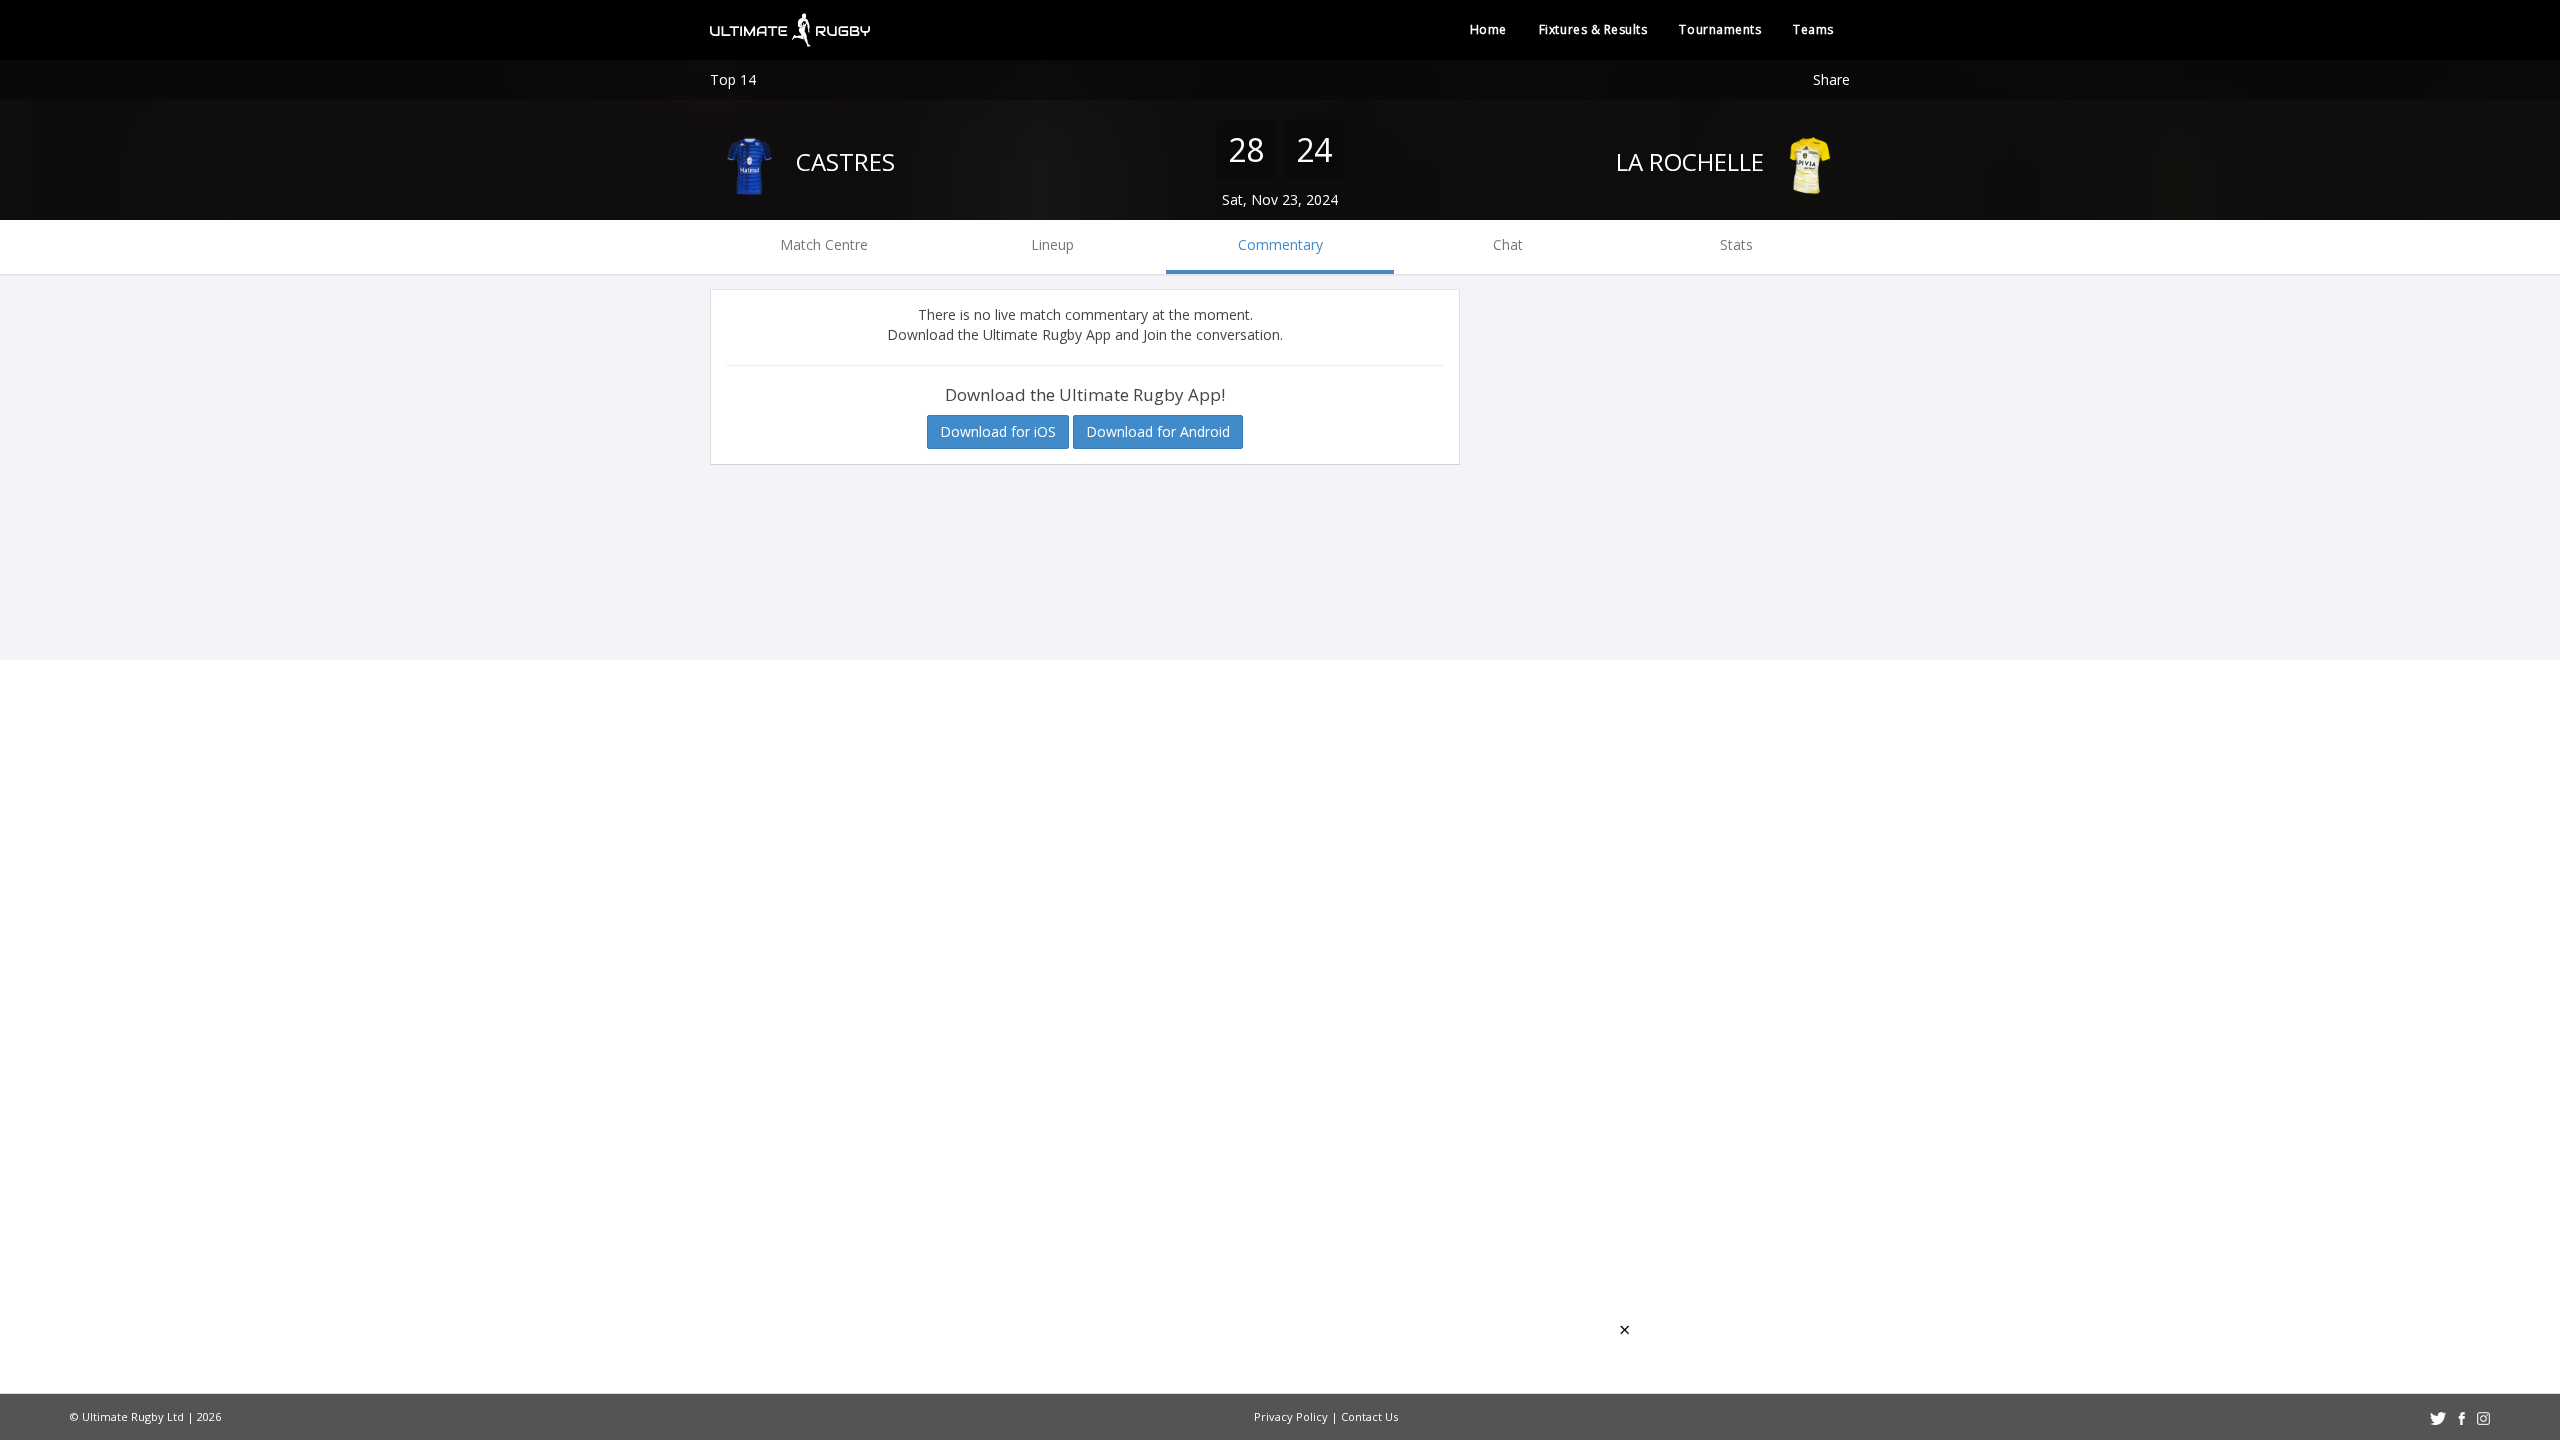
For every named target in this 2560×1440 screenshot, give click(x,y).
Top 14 (733, 79)
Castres (842, 161)
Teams (1813, 29)
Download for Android (1158, 431)
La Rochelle (1693, 161)
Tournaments (1720, 29)
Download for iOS (998, 431)
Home (1488, 29)
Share (1831, 79)
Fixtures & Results (1593, 29)
